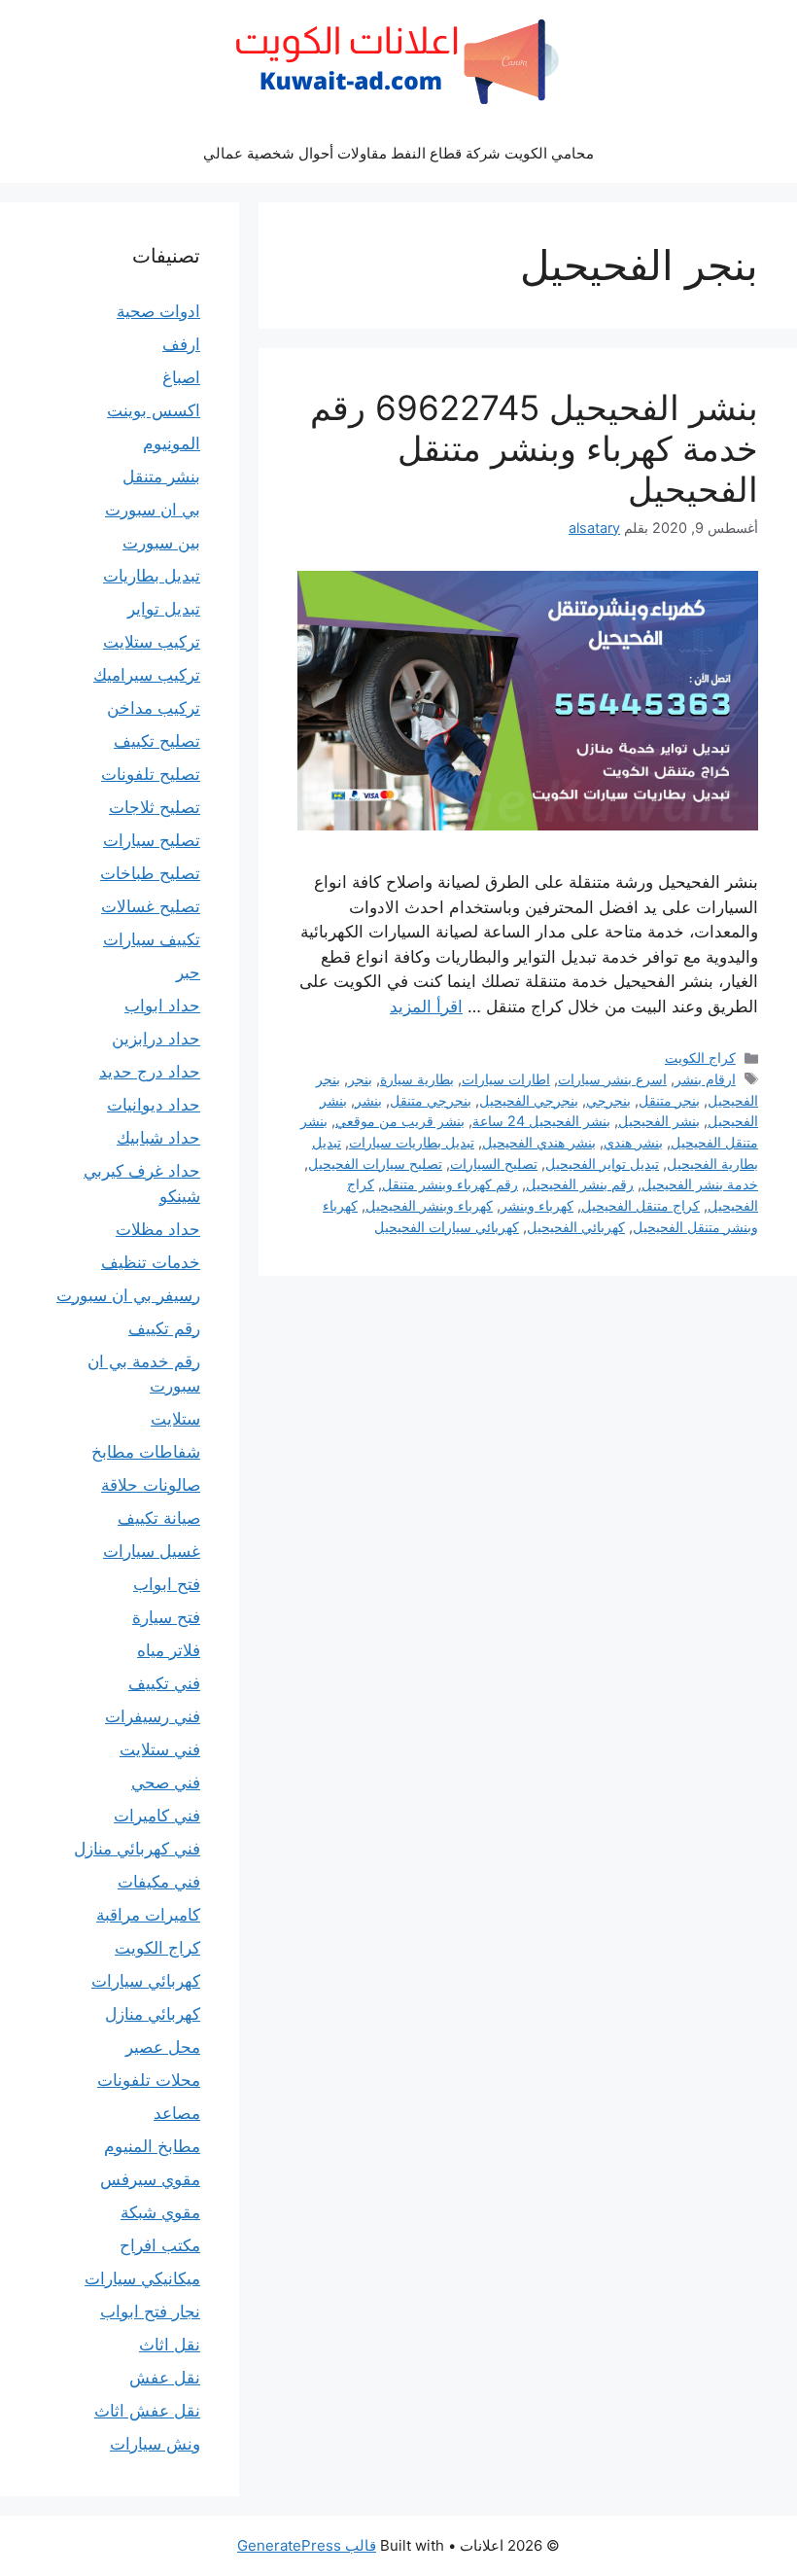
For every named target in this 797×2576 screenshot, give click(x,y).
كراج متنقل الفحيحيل (641, 1205)
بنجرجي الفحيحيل (529, 1100)
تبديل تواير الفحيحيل (602, 1164)
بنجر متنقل (669, 1100)
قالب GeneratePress (307, 2545)
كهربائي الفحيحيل (576, 1227)
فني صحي (166, 1782)
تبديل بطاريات (152, 576)
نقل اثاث (170, 2345)
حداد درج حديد (150, 1072)
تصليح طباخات (150, 873)
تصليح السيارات (494, 1164)
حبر (188, 972)
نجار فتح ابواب (150, 2311)
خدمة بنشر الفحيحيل (700, 1184)
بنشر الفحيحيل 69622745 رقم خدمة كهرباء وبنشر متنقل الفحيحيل (534, 448)
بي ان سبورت (153, 510)
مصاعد (177, 2113)
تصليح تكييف (157, 741)
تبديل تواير (164, 609)
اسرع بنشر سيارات (612, 1079)
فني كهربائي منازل (137, 1849)
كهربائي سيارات (146, 1981)
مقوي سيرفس (150, 2179)
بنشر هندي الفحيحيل (539, 1142)
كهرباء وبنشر (537, 1205)
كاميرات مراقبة (148, 1915)
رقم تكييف (164, 1328)
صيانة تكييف (159, 1518)
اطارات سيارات (506, 1079)
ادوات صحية (158, 311)
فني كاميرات (157, 1816)
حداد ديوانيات (154, 1105)
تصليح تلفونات (151, 774)
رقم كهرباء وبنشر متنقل (450, 1184)
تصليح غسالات (151, 906)
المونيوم (172, 443)
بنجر (360, 1079)
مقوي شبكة (160, 2212)
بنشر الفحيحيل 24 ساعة (541, 1121)
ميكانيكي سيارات (142, 2278)
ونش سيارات (155, 2444)
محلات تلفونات (149, 2080)
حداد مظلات (158, 1229)
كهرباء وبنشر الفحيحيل (429, 1205)
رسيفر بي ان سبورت (128, 1295)
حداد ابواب (162, 1006)
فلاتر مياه (169, 1650)
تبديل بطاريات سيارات (412, 1142)
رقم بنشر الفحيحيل (580, 1184)
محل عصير (163, 2047)
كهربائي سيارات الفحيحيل (447, 1227)
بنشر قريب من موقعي (400, 1121)
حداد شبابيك (158, 1138)
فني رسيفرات (153, 1716)
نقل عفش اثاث (147, 2411)
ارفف (181, 344)
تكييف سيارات (152, 939)
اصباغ (181, 377)
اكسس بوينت (154, 410)
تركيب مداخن (154, 708)
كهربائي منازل (153, 2014)
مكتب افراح (160, 2245)
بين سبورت (161, 543)
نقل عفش (165, 2378)
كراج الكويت (700, 1058)
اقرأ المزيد (426, 1006)
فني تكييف (164, 1683)
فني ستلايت (160, 1749)
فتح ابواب (167, 1584)
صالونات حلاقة (151, 1485)
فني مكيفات (159, 1882)
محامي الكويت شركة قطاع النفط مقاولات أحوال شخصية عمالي (398, 153)
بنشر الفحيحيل (659, 1121)
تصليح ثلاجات (155, 807)
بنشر (368, 1100)
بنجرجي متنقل (431, 1100)
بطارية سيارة (417, 1079)
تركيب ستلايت (152, 642)
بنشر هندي (633, 1142)
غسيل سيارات (152, 1551)
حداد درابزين (156, 1039)
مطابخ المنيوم (152, 2146)
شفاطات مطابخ (146, 1452)
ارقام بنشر (705, 1079)
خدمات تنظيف (151, 1262)
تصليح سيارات (152, 840)
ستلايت (175, 1419)
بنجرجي (608, 1100)
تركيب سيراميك (147, 675)
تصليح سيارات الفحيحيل (375, 1164)
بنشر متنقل (161, 476)
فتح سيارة (166, 1617)
